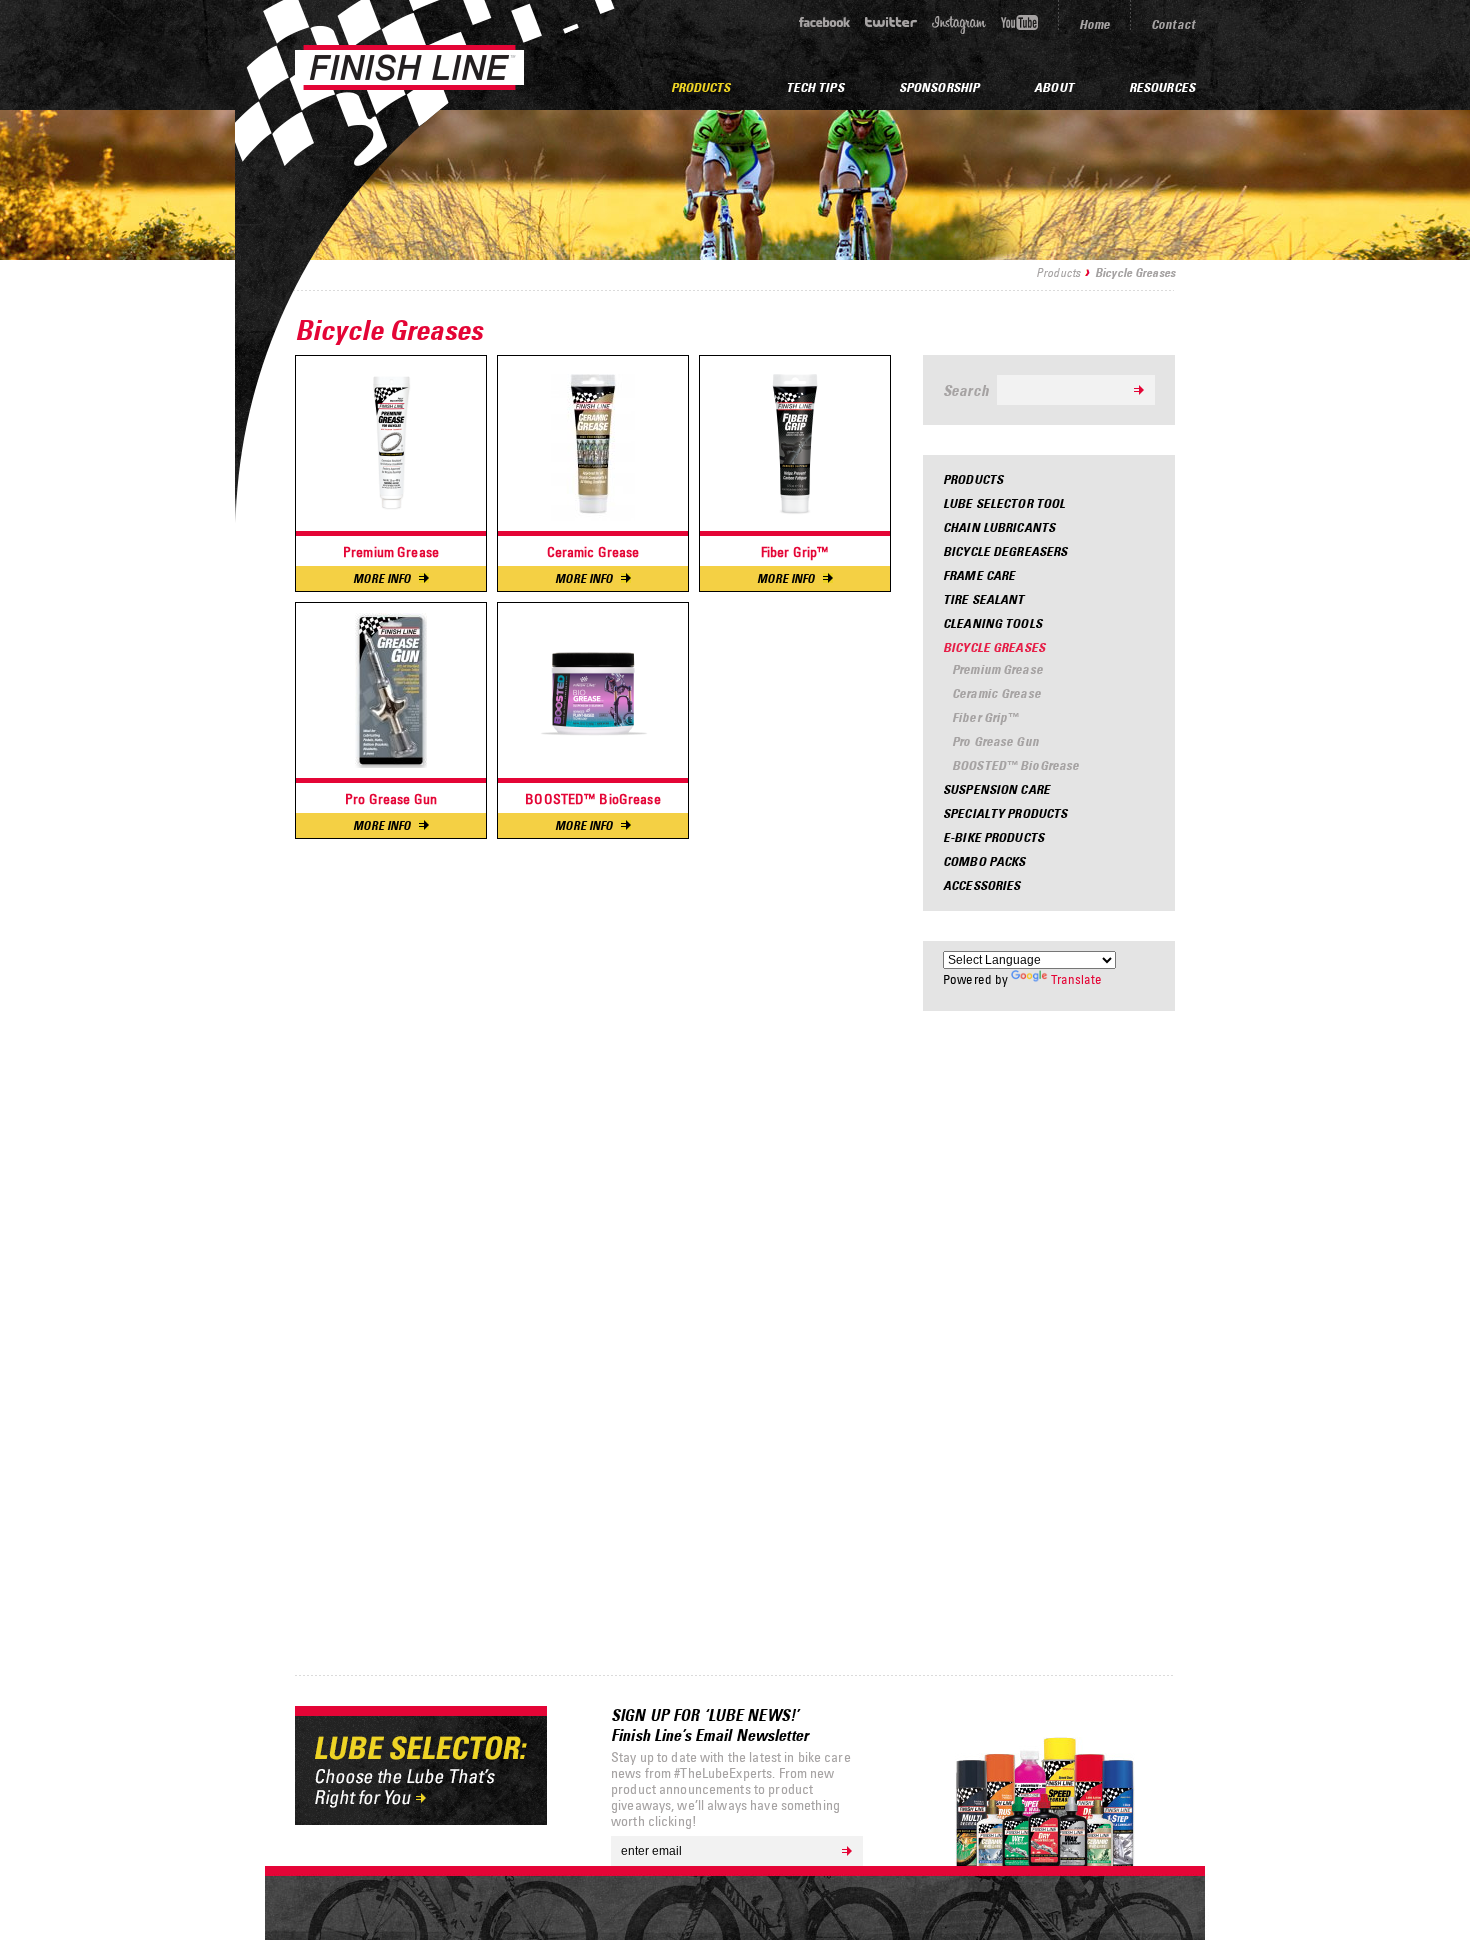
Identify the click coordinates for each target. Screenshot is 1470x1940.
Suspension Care (996, 789)
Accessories (981, 885)
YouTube (1019, 22)
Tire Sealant (984, 599)
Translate (1076, 979)
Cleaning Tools (992, 623)
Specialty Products (1005, 813)
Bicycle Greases (994, 647)
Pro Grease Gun (995, 741)
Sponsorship (939, 87)
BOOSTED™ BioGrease (1015, 765)
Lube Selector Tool (1004, 503)
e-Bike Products (993, 837)
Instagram (959, 24)
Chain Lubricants (999, 527)
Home (1095, 24)
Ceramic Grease (996, 693)
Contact (1173, 24)
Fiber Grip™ (985, 717)
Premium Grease (997, 669)
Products (1058, 272)
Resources (1162, 87)
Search (966, 390)
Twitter (891, 22)
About (1054, 87)
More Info (383, 578)
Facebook (824, 22)
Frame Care (979, 575)
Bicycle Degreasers (1005, 551)
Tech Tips (815, 87)
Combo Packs (984, 861)
